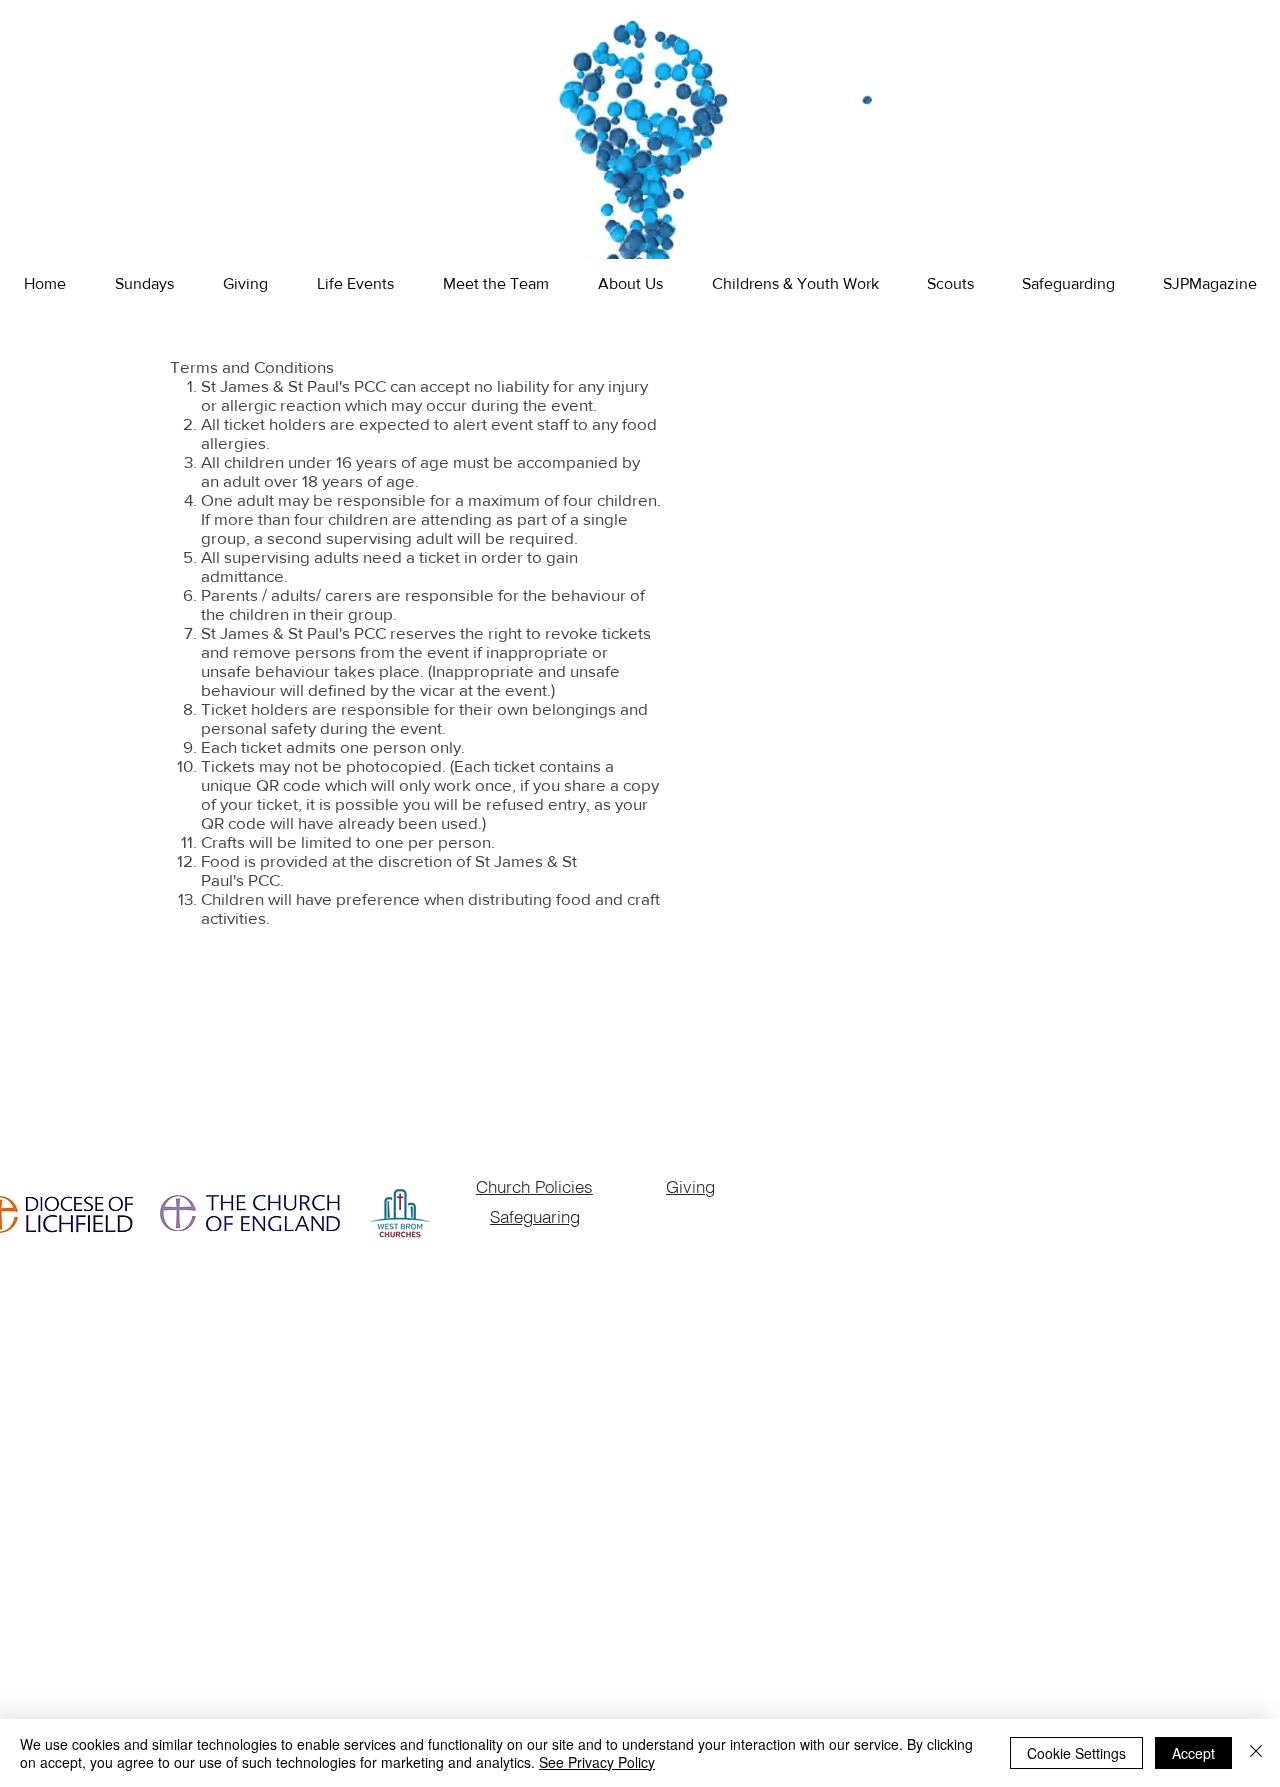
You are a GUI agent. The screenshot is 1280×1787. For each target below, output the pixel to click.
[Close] (1256, 1753)
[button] (355, 284)
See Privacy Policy (597, 1762)
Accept (1193, 1753)
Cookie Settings (1076, 1753)
